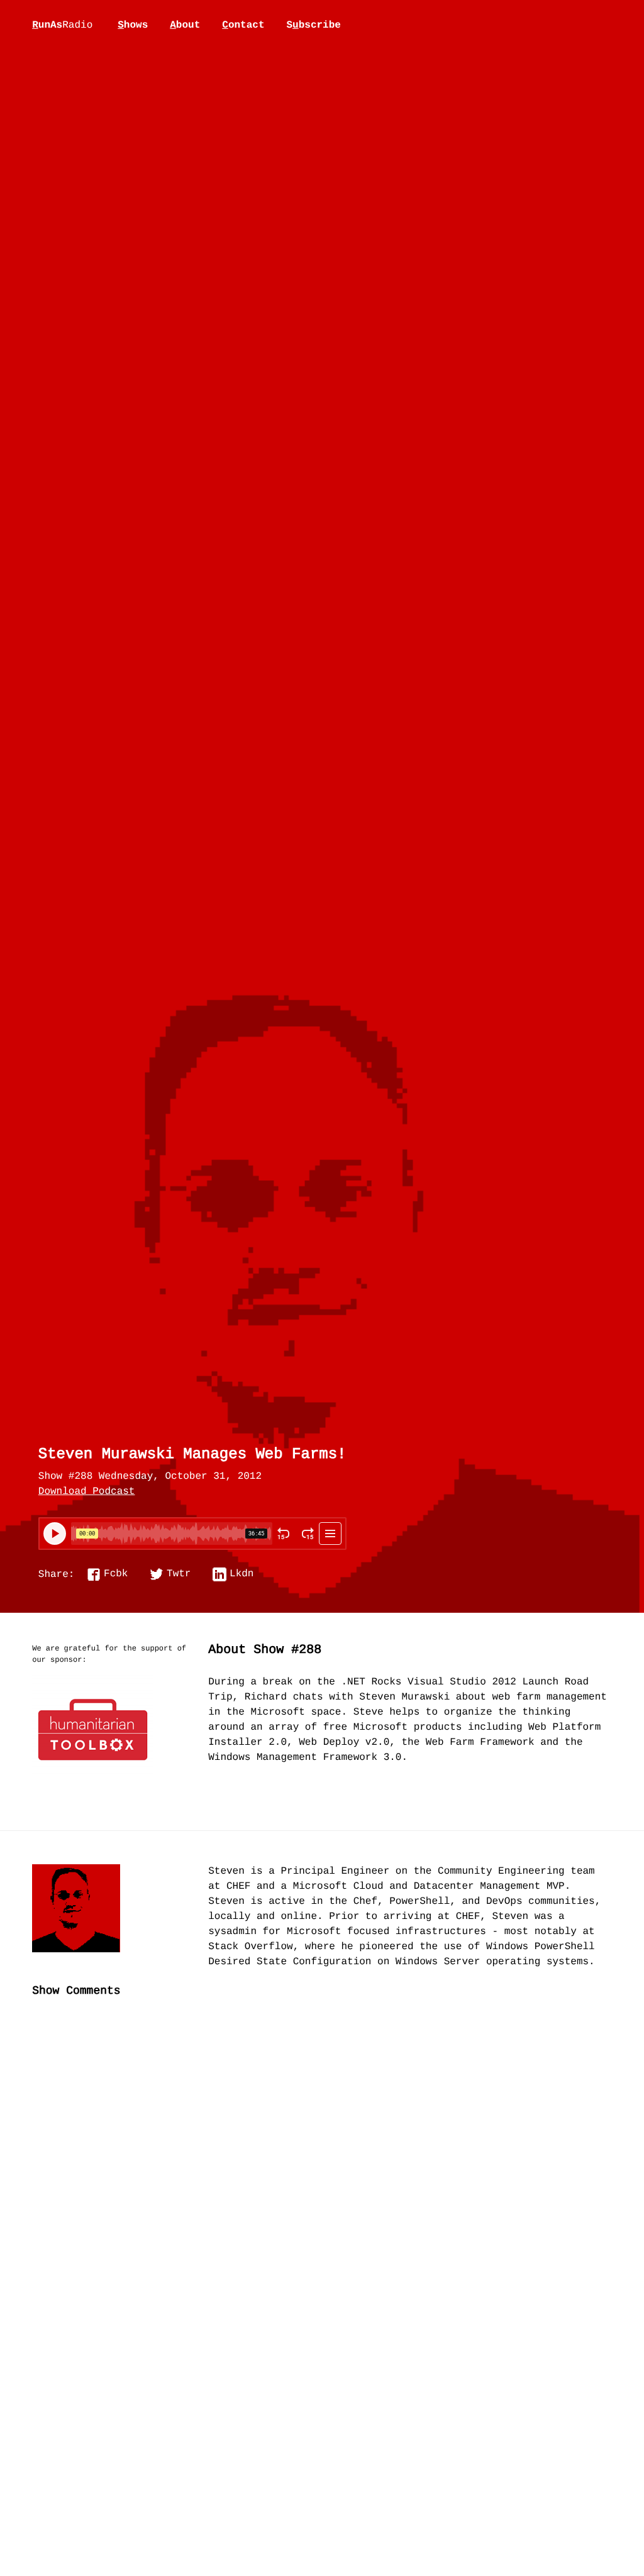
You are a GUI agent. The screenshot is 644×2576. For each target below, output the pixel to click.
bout (185, 25)
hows (133, 25)
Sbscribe (313, 25)
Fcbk (116, 1574)
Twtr (179, 1574)
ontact (243, 25)
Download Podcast (87, 1492)
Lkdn (241, 1574)
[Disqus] (322, 2218)
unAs (62, 26)
